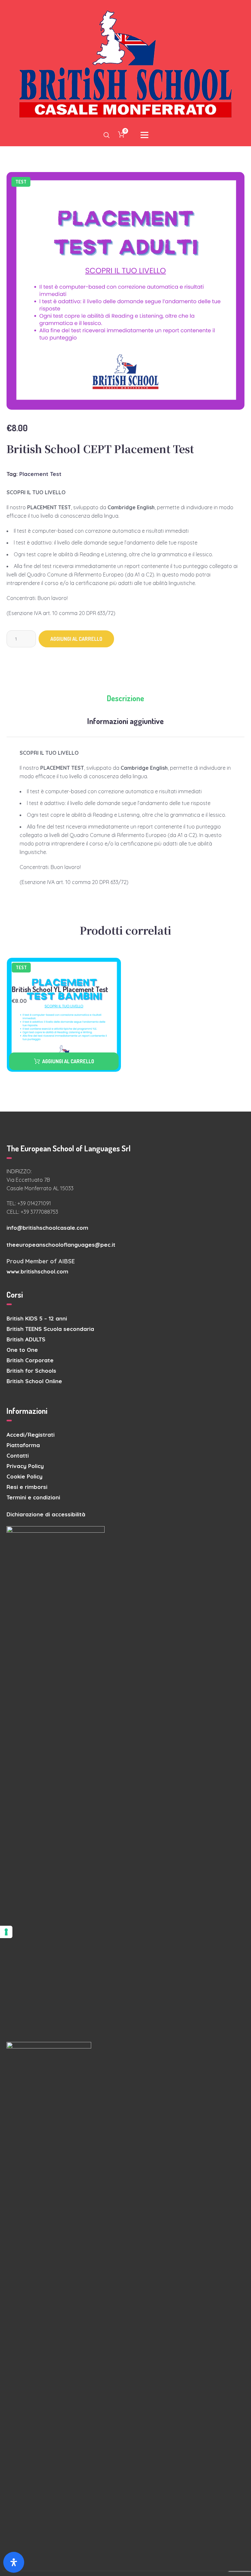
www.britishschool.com (37, 1271)
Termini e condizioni (33, 1497)
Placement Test (40, 474)
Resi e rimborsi (27, 1487)
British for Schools (31, 1371)
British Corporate (30, 1360)
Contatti (18, 1455)
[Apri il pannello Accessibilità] (14, 2562)
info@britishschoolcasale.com (47, 1228)
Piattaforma (23, 1445)
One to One (22, 1350)
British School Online (34, 1381)
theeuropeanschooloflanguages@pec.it (61, 1245)
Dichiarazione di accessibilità (46, 1514)
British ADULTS (26, 1339)
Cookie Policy (25, 1476)
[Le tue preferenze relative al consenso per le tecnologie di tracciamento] (6, 1932)
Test (21, 182)
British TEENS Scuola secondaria (50, 1329)
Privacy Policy (25, 1466)
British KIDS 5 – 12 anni (37, 1318)
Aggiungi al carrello (76, 639)
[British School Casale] (125, 65)
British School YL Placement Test (60, 989)
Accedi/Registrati (31, 1435)
